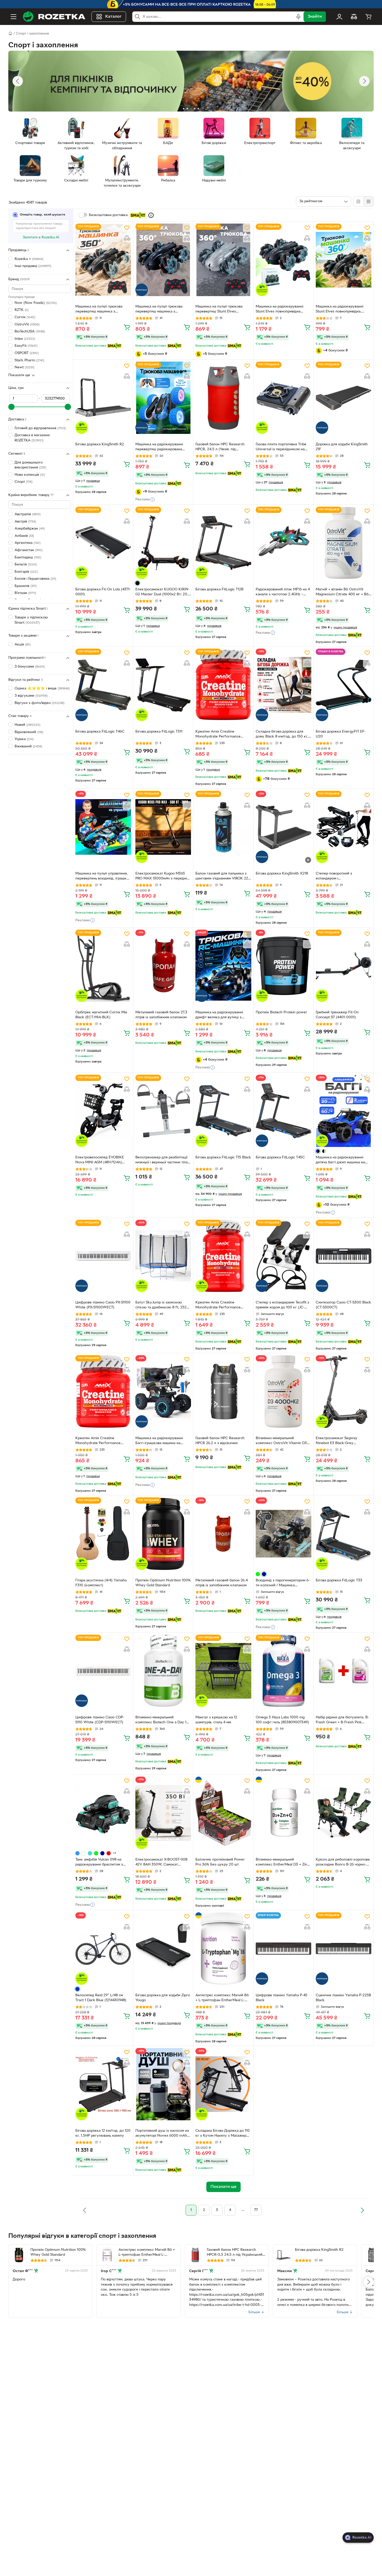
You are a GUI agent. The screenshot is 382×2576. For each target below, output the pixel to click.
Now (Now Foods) (36, 303)
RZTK (22, 310)
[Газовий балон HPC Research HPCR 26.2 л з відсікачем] (223, 1391)
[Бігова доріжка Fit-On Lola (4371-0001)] (103, 543)
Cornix (25, 317)
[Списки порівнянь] (354, 17)
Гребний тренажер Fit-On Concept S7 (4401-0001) (337, 1015)
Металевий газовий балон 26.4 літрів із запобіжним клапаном (222, 1583)
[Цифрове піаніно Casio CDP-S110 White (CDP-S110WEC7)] (103, 1671)
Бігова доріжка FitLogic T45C (280, 1157)
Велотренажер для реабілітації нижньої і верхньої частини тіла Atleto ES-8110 (162, 1160)
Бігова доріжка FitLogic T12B (219, 589)
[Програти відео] (308, 860)
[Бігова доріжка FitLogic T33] (344, 1534)
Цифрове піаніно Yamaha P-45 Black (282, 1998)
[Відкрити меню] (14, 17)
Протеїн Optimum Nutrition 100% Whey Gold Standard (163, 1583)
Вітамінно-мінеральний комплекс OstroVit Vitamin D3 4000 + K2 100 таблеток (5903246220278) (281, 1441)
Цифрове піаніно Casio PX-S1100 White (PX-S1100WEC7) (103, 1305)
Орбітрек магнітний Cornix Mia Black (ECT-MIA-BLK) (101, 1015)
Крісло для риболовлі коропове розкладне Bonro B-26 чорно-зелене (343, 1863)
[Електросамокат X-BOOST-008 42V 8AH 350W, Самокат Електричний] (163, 1813)
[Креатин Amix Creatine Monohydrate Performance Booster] (223, 685)
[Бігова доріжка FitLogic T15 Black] (223, 1111)
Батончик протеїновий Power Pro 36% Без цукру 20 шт (220, 1862)
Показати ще (19, 375)
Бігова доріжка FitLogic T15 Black (223, 1157)
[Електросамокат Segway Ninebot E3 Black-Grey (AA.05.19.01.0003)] (344, 1391)
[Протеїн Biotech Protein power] (284, 966)
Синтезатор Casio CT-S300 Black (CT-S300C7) (343, 1305)
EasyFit (26, 346)
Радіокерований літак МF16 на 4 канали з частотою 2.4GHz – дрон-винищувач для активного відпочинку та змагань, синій (283, 592)
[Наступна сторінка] (362, 2210)
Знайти (315, 17)
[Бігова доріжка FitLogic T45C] (284, 1111)
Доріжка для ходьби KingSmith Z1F (342, 447)
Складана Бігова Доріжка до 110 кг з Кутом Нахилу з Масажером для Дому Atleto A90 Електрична (223, 2134)
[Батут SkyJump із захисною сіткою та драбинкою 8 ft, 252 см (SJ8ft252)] (163, 1256)
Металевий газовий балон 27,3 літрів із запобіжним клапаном (161, 1015)
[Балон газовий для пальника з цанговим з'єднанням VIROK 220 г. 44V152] (223, 827)
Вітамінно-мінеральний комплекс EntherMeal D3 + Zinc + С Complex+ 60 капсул (282, 1863)
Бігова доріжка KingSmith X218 (282, 874)
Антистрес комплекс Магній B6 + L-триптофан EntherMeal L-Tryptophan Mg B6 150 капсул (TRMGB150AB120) (222, 1998)
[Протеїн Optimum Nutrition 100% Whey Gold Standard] (163, 1534)
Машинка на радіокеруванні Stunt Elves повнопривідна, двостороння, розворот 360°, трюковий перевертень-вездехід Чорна (343, 310)
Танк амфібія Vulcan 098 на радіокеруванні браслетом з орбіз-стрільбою (99, 1863)
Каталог (113, 17)
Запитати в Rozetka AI (41, 237)
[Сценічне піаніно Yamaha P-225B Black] (344, 1948)
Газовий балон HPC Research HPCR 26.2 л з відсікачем (220, 1441)
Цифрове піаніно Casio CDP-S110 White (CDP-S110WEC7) (100, 1720)
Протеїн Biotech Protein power (281, 1012)
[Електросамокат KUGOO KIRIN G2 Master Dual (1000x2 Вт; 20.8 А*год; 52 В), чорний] (163, 543)
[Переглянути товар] (137, 583)
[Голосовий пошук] (298, 17)
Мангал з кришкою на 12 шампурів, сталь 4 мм (216, 1720)
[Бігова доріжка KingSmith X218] (284, 827)
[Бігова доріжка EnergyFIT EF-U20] (344, 685)
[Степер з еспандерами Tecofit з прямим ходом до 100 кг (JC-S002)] (284, 1256)
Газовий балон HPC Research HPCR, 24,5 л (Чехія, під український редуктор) (220, 447)
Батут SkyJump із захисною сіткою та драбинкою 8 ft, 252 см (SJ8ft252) (161, 1306)
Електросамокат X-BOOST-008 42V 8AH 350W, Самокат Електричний (161, 1863)
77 (256, 2210)
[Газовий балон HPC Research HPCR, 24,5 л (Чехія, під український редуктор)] (223, 398)
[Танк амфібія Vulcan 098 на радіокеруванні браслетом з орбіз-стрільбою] (103, 1813)
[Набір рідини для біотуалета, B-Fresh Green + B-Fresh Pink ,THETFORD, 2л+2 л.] (344, 1671)
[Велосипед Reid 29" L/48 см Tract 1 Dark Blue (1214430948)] (103, 1948)
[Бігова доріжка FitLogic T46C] (103, 685)
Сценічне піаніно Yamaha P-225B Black (343, 1998)
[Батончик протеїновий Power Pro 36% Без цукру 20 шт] (223, 1813)
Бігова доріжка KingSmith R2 (100, 444)
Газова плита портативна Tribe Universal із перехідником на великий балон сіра (281, 447)
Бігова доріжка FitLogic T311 (159, 732)
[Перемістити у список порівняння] (127, 238)
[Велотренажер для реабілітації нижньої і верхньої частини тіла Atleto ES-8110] (163, 1111)
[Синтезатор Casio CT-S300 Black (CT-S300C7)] (344, 1256)
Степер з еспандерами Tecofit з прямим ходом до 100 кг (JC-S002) (282, 1306)
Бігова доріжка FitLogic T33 (339, 1580)
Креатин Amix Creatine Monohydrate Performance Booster (218, 735)
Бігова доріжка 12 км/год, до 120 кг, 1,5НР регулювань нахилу (103, 2133)
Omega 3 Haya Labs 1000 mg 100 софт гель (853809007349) (282, 1720)
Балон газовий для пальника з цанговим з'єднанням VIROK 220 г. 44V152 (223, 877)
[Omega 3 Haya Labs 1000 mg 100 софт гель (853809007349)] (284, 1671)
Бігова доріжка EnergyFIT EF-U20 (341, 734)
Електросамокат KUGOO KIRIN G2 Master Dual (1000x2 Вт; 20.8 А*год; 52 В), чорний (163, 592)
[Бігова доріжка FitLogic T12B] (223, 543)
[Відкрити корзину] (368, 17)
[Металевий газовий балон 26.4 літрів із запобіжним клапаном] (223, 1534)
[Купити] (127, 327)
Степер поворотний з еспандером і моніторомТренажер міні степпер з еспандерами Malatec (343, 877)
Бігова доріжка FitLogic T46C (100, 732)
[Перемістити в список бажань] (127, 228)
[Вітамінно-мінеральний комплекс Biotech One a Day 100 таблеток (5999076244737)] (163, 1671)
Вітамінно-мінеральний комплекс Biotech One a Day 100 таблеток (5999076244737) (163, 1720)
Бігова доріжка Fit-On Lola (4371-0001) (103, 592)
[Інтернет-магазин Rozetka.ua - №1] (54, 17)
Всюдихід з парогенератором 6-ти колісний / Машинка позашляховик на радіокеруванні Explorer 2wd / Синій (283, 1583)
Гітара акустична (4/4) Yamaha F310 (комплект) (101, 1583)
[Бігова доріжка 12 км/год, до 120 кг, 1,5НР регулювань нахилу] (103, 2084)
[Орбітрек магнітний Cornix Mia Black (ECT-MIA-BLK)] (103, 966)
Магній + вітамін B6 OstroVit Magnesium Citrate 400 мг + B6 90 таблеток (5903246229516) (342, 592)
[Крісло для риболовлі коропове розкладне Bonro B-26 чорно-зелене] (344, 1813)
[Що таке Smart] (151, 215)
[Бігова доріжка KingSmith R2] (103, 398)
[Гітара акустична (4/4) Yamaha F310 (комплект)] (103, 1534)
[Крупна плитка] (358, 201)
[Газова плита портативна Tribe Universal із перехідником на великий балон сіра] (284, 398)
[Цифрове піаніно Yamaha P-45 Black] (284, 1948)
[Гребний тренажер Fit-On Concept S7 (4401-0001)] (344, 966)
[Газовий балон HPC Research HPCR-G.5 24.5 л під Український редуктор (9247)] (195, 2255)
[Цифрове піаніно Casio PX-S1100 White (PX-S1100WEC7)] (103, 1256)
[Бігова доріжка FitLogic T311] (163, 685)
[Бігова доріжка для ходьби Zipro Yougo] (163, 1948)
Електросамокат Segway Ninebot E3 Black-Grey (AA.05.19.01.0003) (337, 1441)
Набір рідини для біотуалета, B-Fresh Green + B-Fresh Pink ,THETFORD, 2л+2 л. (342, 1720)
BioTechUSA (30, 332)
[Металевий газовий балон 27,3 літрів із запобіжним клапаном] (163, 966)
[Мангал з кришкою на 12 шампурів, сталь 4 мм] (223, 1671)
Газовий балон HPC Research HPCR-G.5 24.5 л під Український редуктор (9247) (235, 2253)
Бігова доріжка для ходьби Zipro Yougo (163, 1998)
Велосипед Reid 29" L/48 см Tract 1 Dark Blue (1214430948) (101, 1998)
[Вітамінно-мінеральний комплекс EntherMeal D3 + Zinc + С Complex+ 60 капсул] (284, 1813)
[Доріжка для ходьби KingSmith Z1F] (344, 398)
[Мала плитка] (368, 201)
